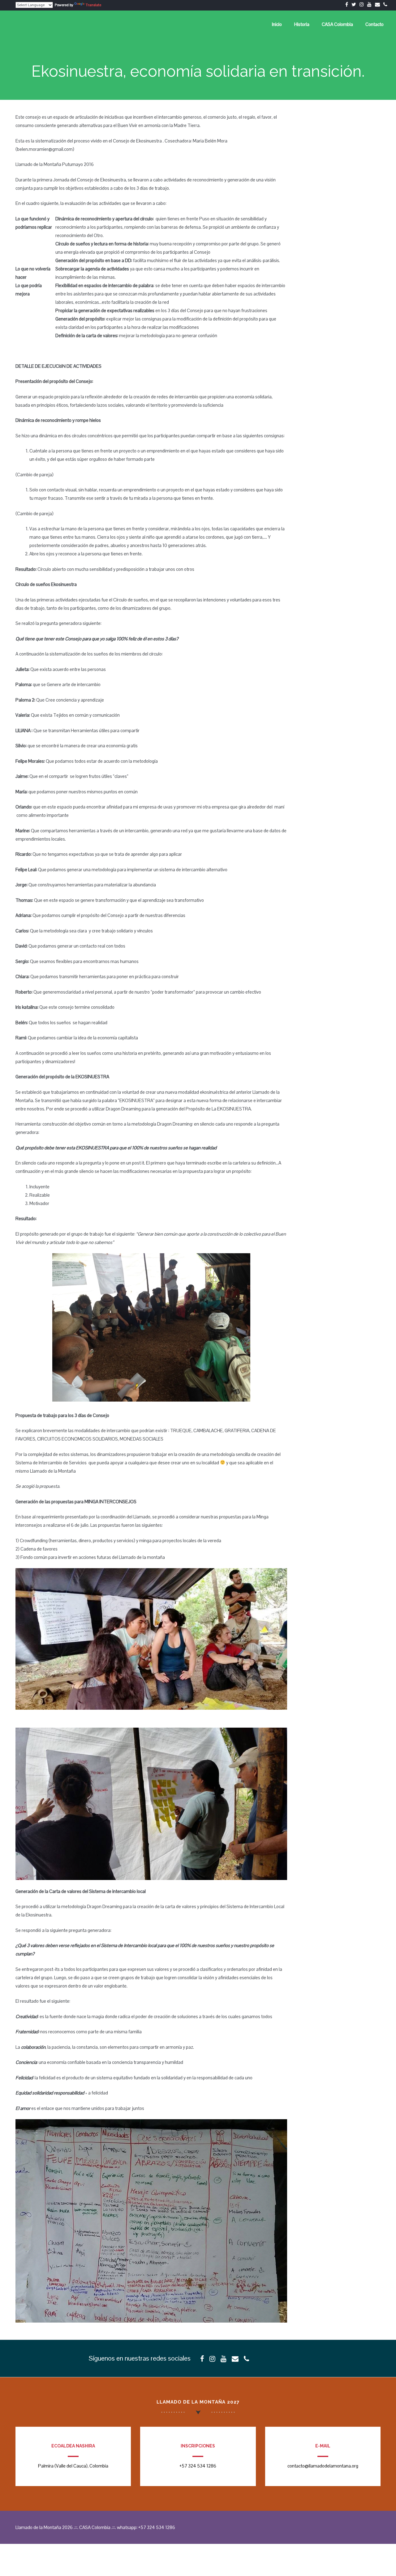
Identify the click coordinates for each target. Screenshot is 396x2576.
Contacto (374, 24)
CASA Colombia (337, 24)
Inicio (277, 24)
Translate (93, 5)
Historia (302, 24)
